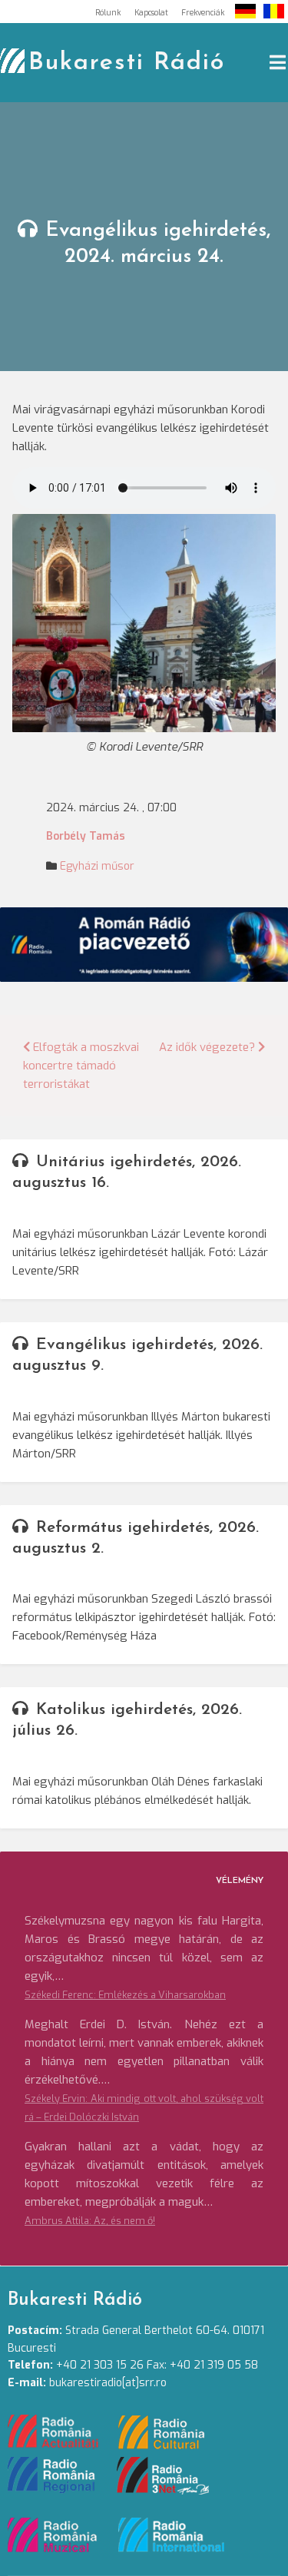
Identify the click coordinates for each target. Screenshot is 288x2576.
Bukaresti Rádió (127, 63)
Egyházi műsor (97, 866)
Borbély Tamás (86, 836)
